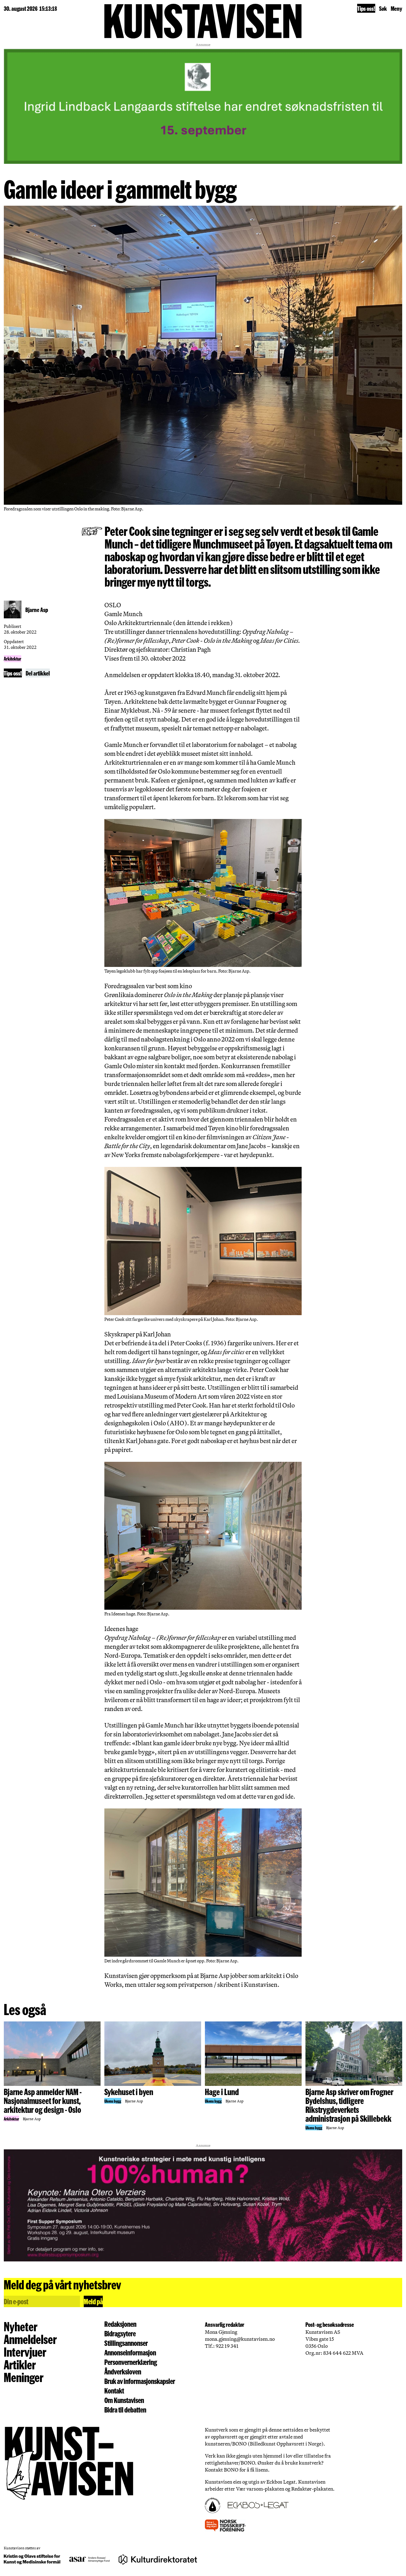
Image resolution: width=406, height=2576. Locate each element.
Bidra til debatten (125, 2410)
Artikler (20, 2364)
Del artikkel (38, 673)
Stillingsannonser (126, 2343)
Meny (396, 8)
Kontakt (114, 2391)
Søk (383, 8)
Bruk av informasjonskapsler (140, 2381)
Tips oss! (366, 8)
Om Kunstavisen (124, 2400)
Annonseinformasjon (130, 2353)
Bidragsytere (120, 2333)
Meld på (93, 2301)
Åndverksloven (123, 2372)
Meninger (24, 2377)
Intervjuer (25, 2352)
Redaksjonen (120, 2324)
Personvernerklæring (131, 2362)
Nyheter (21, 2326)
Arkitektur (13, 659)
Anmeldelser (30, 2339)
